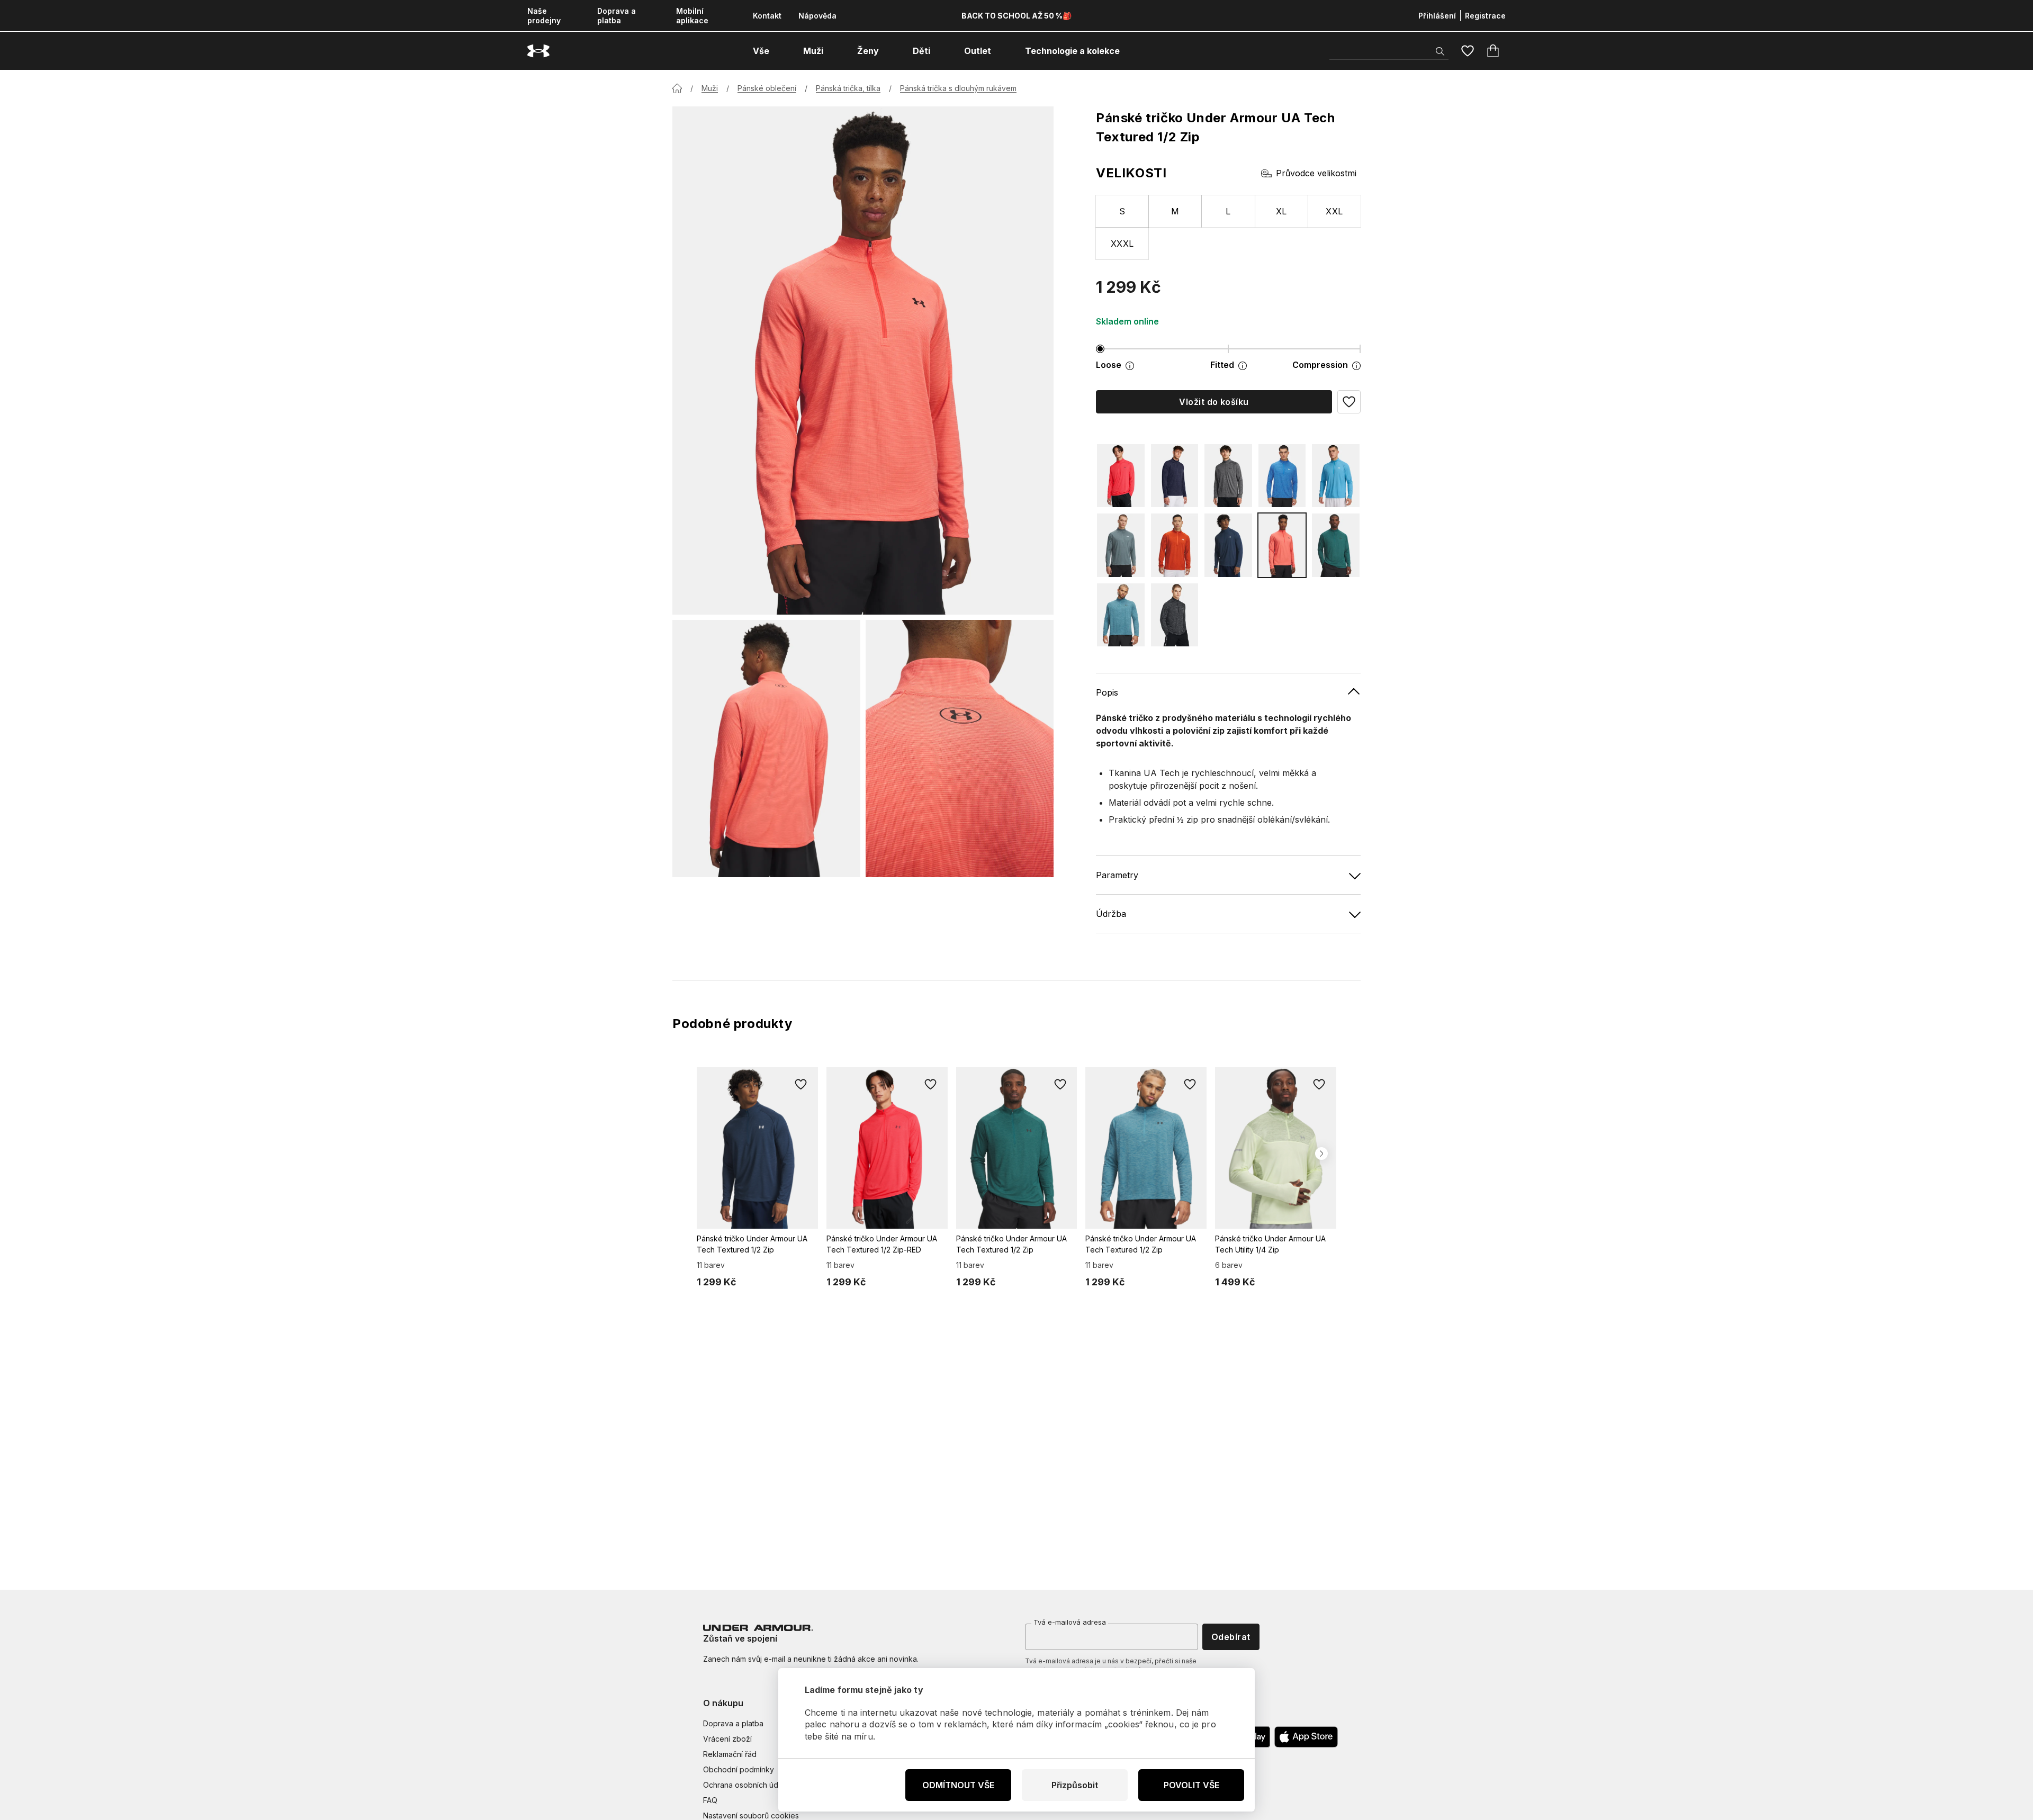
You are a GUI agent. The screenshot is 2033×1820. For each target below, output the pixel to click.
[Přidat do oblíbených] (801, 1084)
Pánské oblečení (767, 88)
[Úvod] (677, 88)
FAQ (710, 1800)
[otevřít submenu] (779, 51)
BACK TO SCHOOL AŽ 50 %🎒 (1016, 16)
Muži (710, 88)
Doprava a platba (617, 16)
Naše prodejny (544, 16)
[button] (1349, 402)
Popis (1107, 692)
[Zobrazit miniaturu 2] (960, 749)
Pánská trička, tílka (848, 88)
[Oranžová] (1175, 545)
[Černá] (1175, 615)
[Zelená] (1336, 545)
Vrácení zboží (727, 1739)
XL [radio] (1281, 211)
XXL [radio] (1334, 211)
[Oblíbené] (1468, 51)
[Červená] (1121, 476)
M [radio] (1175, 211)
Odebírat (1231, 1637)
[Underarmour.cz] (538, 51)
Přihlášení (1437, 16)
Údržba (1111, 914)
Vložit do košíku (1214, 402)
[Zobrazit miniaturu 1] (766, 749)
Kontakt (767, 16)
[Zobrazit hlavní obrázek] (863, 361)
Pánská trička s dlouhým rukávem (958, 88)
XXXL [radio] (1122, 244)
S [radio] (1122, 211)
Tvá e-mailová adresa (1070, 1622)
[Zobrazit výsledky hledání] (1440, 51)
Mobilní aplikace (692, 16)
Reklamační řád (730, 1754)
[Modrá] (1175, 476)
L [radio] (1228, 211)
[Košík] (1493, 51)
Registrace (1485, 16)
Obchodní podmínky (739, 1769)
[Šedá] (1228, 476)
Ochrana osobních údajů (746, 1785)
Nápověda (817, 16)
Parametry (1117, 875)
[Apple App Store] (1306, 1737)
